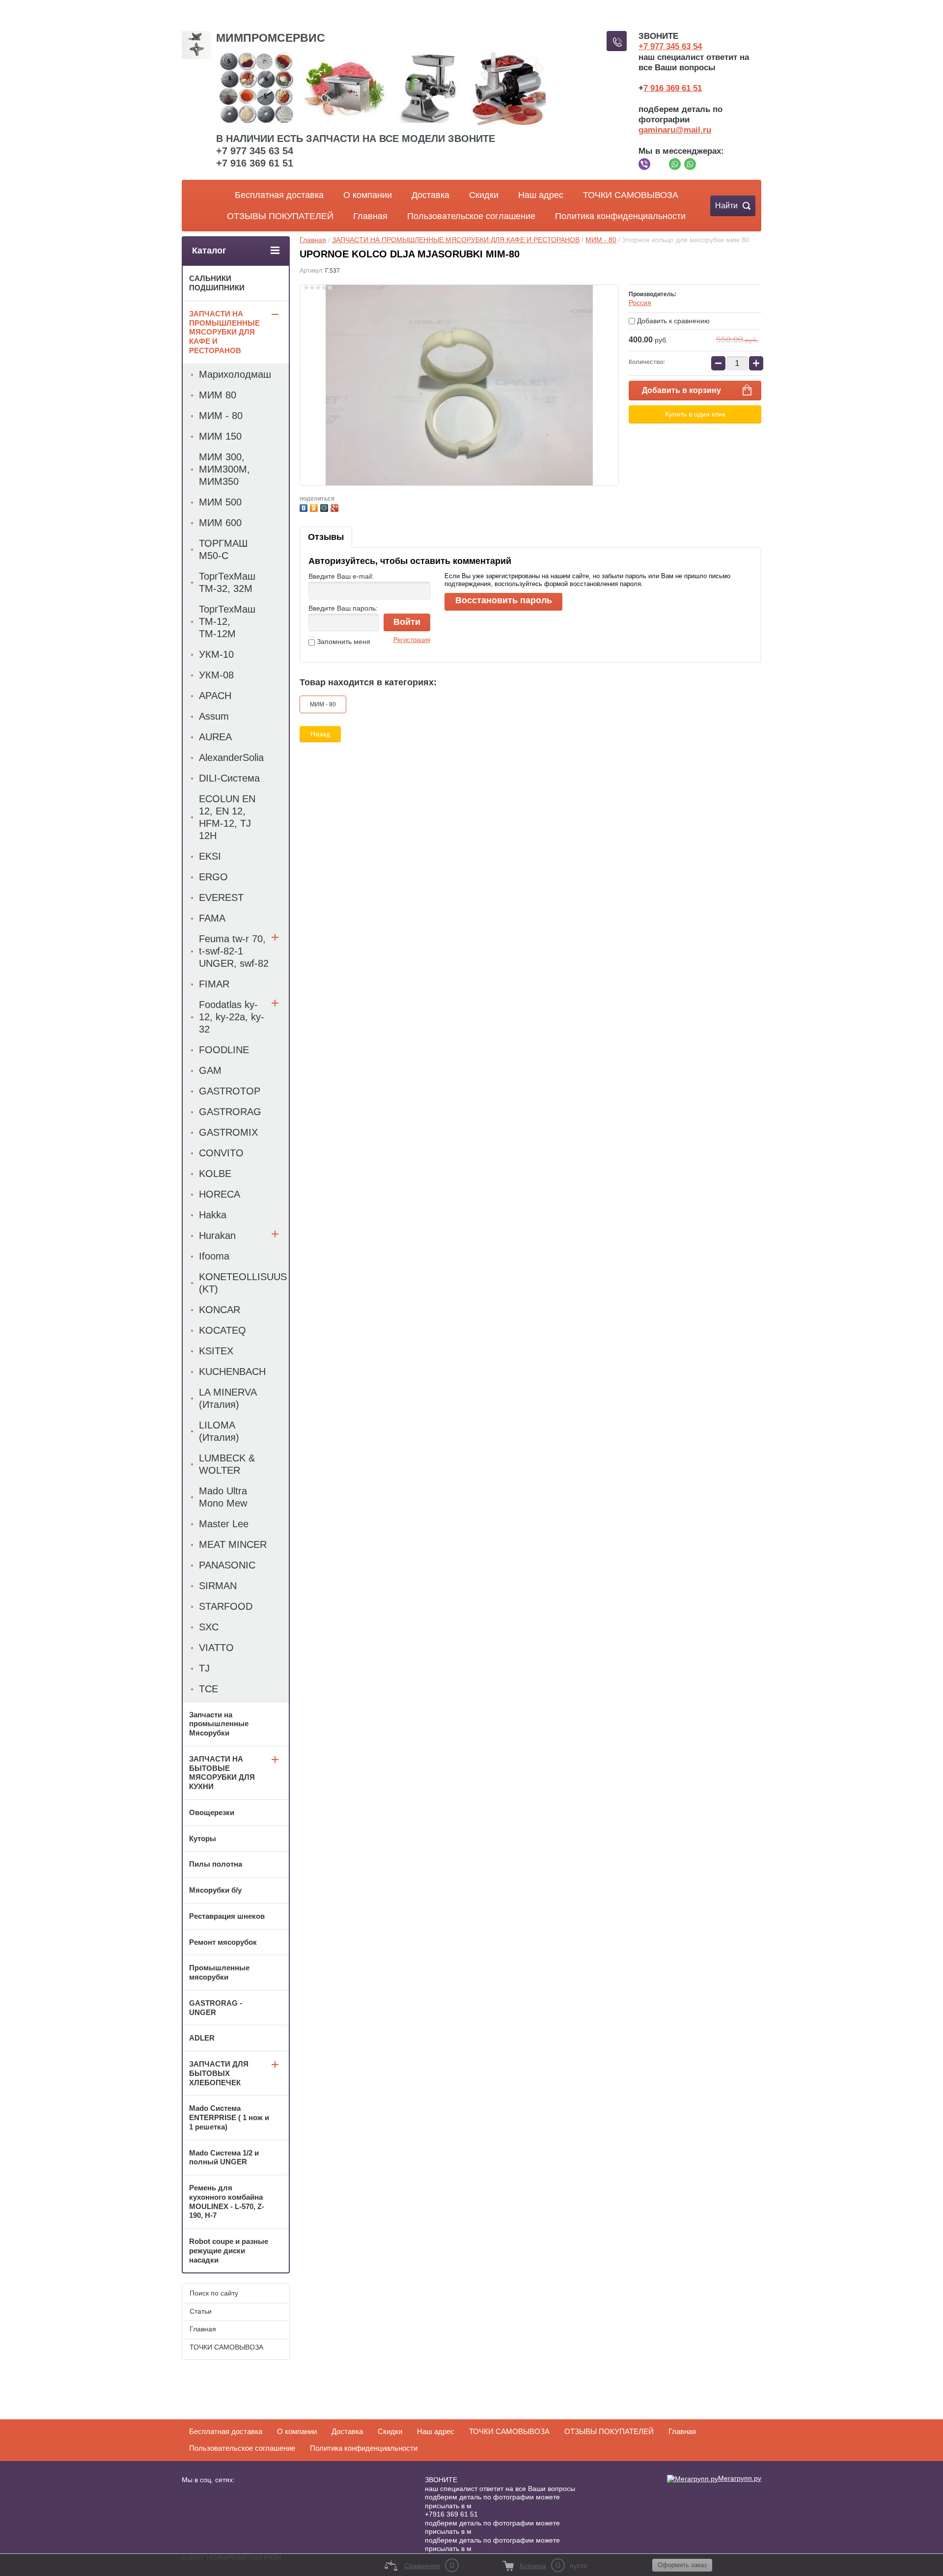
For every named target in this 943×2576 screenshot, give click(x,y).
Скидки (484, 195)
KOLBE (215, 1174)
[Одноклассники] (315, 507)
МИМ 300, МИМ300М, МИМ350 (224, 469)
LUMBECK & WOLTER (227, 1464)
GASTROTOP (230, 1091)
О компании (368, 195)
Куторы (203, 1838)
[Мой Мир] (325, 507)
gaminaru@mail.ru (675, 130)
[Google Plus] (336, 507)
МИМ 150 (220, 436)
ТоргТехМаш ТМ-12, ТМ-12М (227, 621)
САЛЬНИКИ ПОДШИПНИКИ (217, 283)
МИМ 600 (220, 523)
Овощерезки (212, 1812)
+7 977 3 (654, 46)
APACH (215, 696)
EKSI (210, 856)
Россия (640, 303)
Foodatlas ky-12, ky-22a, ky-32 (232, 1017)
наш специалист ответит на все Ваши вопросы (500, 2489)
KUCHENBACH (232, 1372)
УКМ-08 (216, 675)
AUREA (215, 737)
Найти (726, 206)
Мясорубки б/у (215, 1890)
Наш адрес (541, 195)
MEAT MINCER (233, 1544)
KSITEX (216, 1351)
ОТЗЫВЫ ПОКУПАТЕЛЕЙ (280, 216)
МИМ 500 (220, 502)
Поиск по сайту (214, 2293)
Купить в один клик (695, 414)
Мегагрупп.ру (740, 2478)
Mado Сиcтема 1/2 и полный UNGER (224, 2157)
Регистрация (412, 640)
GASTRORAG (230, 1112)
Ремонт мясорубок (223, 1942)
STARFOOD (226, 1606)
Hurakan (217, 1235)
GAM (210, 1070)
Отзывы (326, 537)
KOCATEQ (222, 1330)
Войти (407, 622)
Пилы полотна (216, 1864)
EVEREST (221, 897)
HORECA (220, 1194)
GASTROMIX (228, 1132)
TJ (204, 1668)
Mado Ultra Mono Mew (223, 1497)
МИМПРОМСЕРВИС (271, 38)
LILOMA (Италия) (219, 1431)
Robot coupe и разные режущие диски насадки (229, 2251)
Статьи (201, 2311)
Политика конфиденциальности (620, 216)
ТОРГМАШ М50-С (223, 549)
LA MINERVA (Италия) (228, 1398)
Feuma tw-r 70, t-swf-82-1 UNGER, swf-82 (234, 951)
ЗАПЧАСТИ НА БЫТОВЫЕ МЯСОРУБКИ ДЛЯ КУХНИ (222, 1773)
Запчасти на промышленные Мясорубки (219, 1724)
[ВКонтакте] (305, 507)
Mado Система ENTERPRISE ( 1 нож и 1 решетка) (229, 2117)
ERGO (213, 877)
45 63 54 (686, 46)
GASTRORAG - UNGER (216, 2008)
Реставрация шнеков (227, 1916)
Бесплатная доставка (279, 195)
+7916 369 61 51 (451, 2514)
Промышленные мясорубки (219, 1972)
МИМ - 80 (601, 240)
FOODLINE (224, 1050)
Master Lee (224, 1524)
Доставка (430, 195)
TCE (208, 1689)
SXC (209, 1627)
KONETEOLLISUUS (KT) (243, 1283)
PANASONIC (227, 1565)
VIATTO (216, 1648)
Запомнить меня (343, 642)
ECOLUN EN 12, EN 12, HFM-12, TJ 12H (227, 817)
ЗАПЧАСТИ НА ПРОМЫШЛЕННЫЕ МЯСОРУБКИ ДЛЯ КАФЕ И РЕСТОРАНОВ (456, 240)
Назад (320, 734)
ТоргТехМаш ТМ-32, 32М (227, 582)
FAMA (212, 918)
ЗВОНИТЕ (441, 2480)
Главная (370, 216)
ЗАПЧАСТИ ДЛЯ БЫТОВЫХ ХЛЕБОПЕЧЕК (219, 2073)
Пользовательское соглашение (471, 216)
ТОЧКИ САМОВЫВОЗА (631, 195)
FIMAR (214, 984)
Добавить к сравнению (672, 321)
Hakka (213, 1215)
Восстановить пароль (504, 600)
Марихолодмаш (235, 374)
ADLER (202, 2038)
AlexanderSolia (231, 757)
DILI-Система (229, 778)
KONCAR (220, 1310)
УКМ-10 (216, 654)
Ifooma (214, 1256)
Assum (214, 716)
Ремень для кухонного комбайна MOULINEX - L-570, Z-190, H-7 (227, 2201)
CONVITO (221, 1153)
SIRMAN (218, 1586)
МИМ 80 (218, 395)
